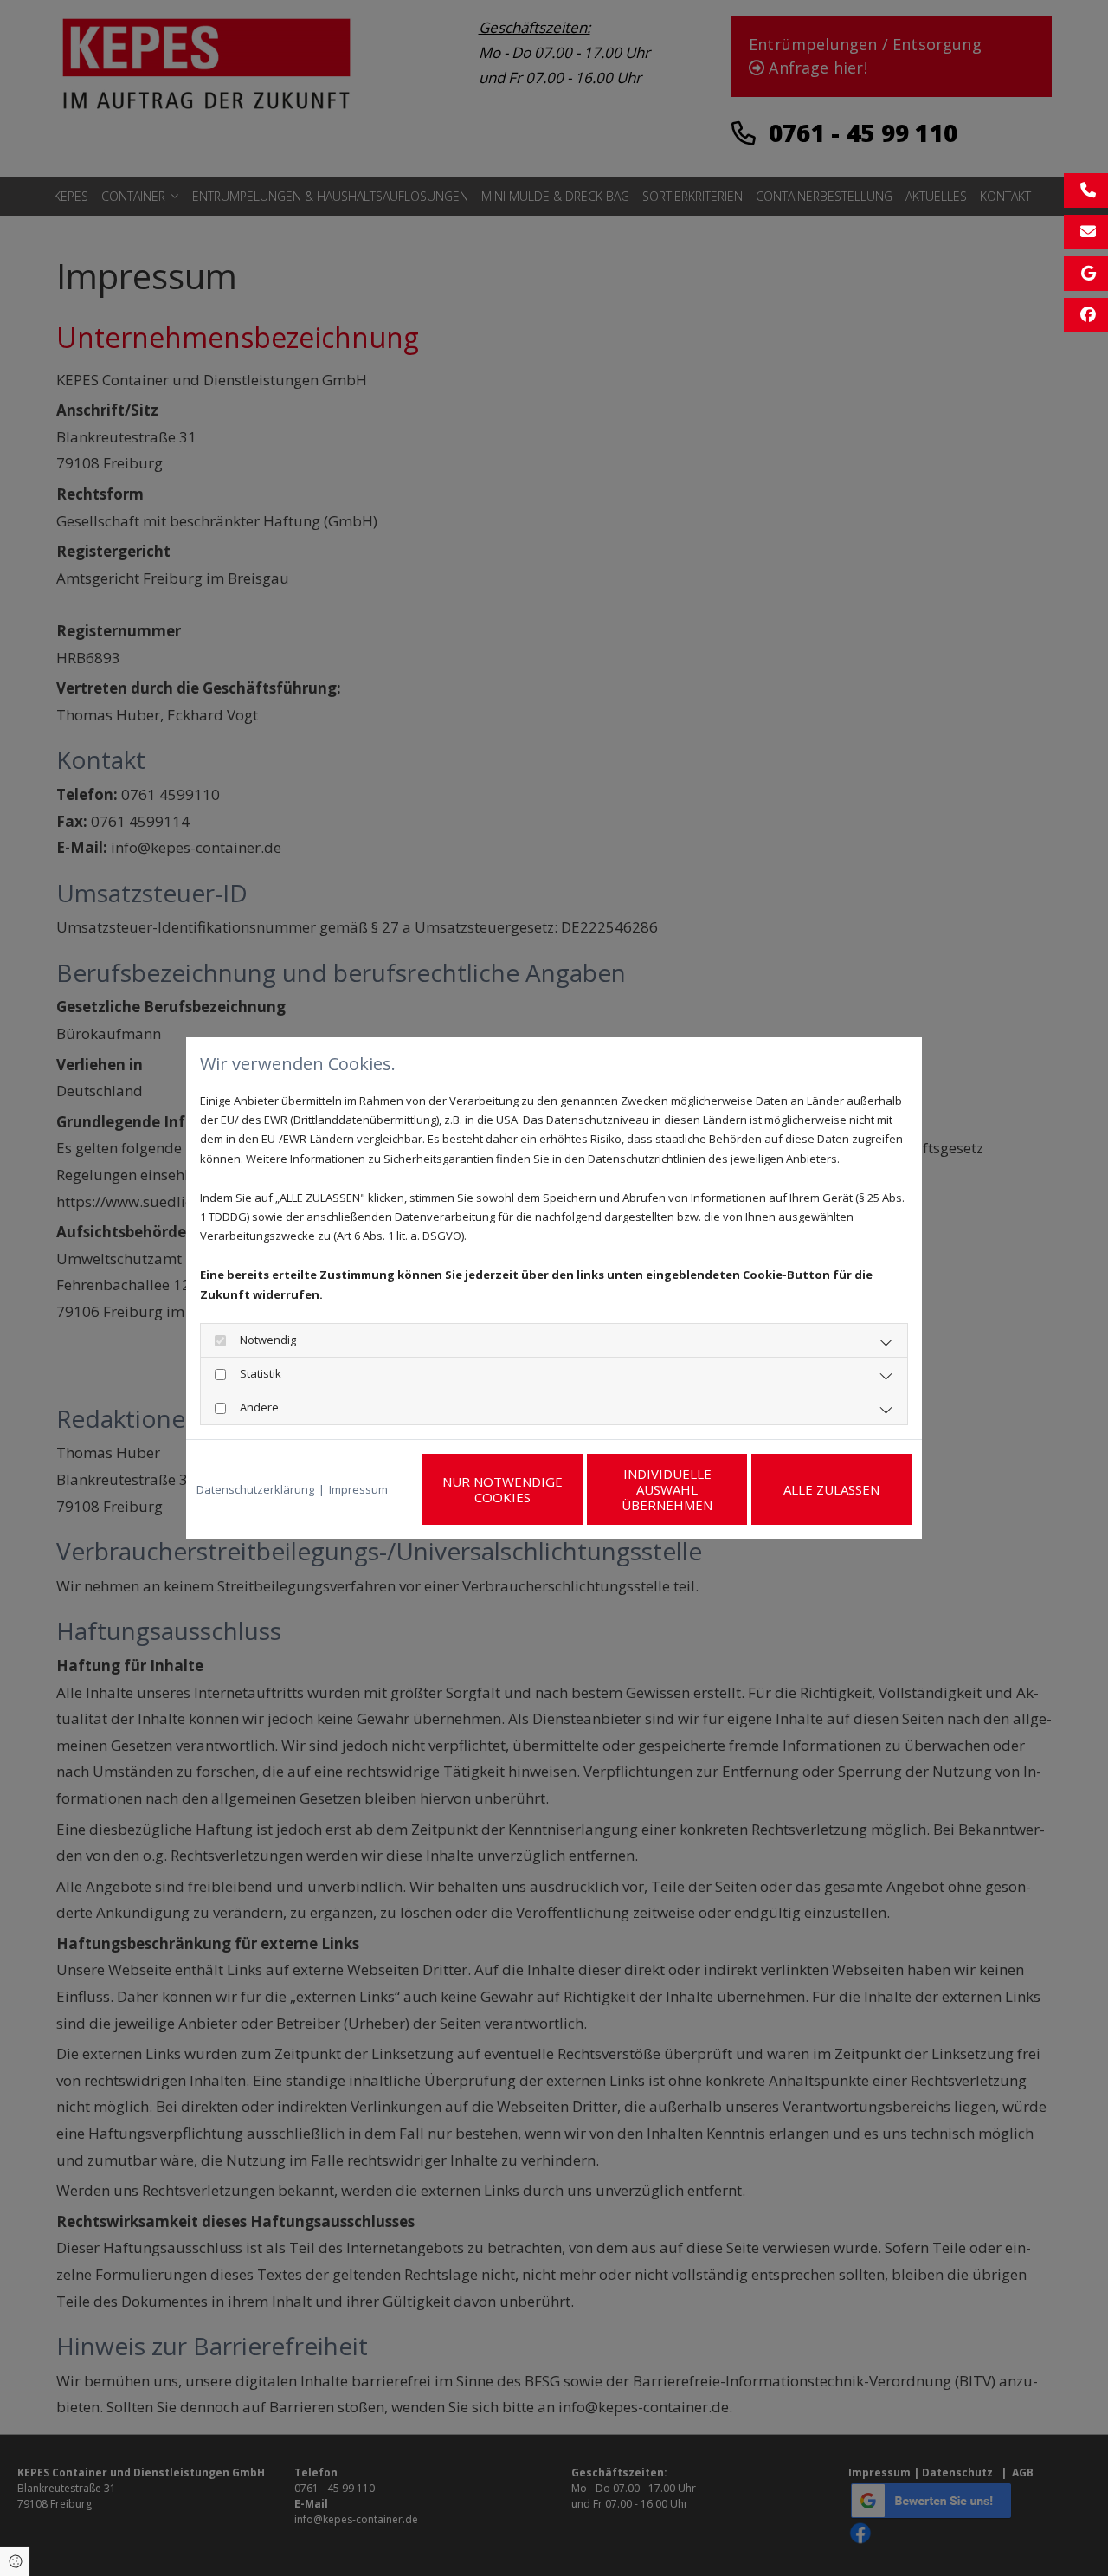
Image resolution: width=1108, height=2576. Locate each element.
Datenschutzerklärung (255, 1489)
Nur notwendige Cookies (502, 1489)
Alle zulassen (831, 1489)
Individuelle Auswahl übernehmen (667, 1489)
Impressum (358, 1489)
